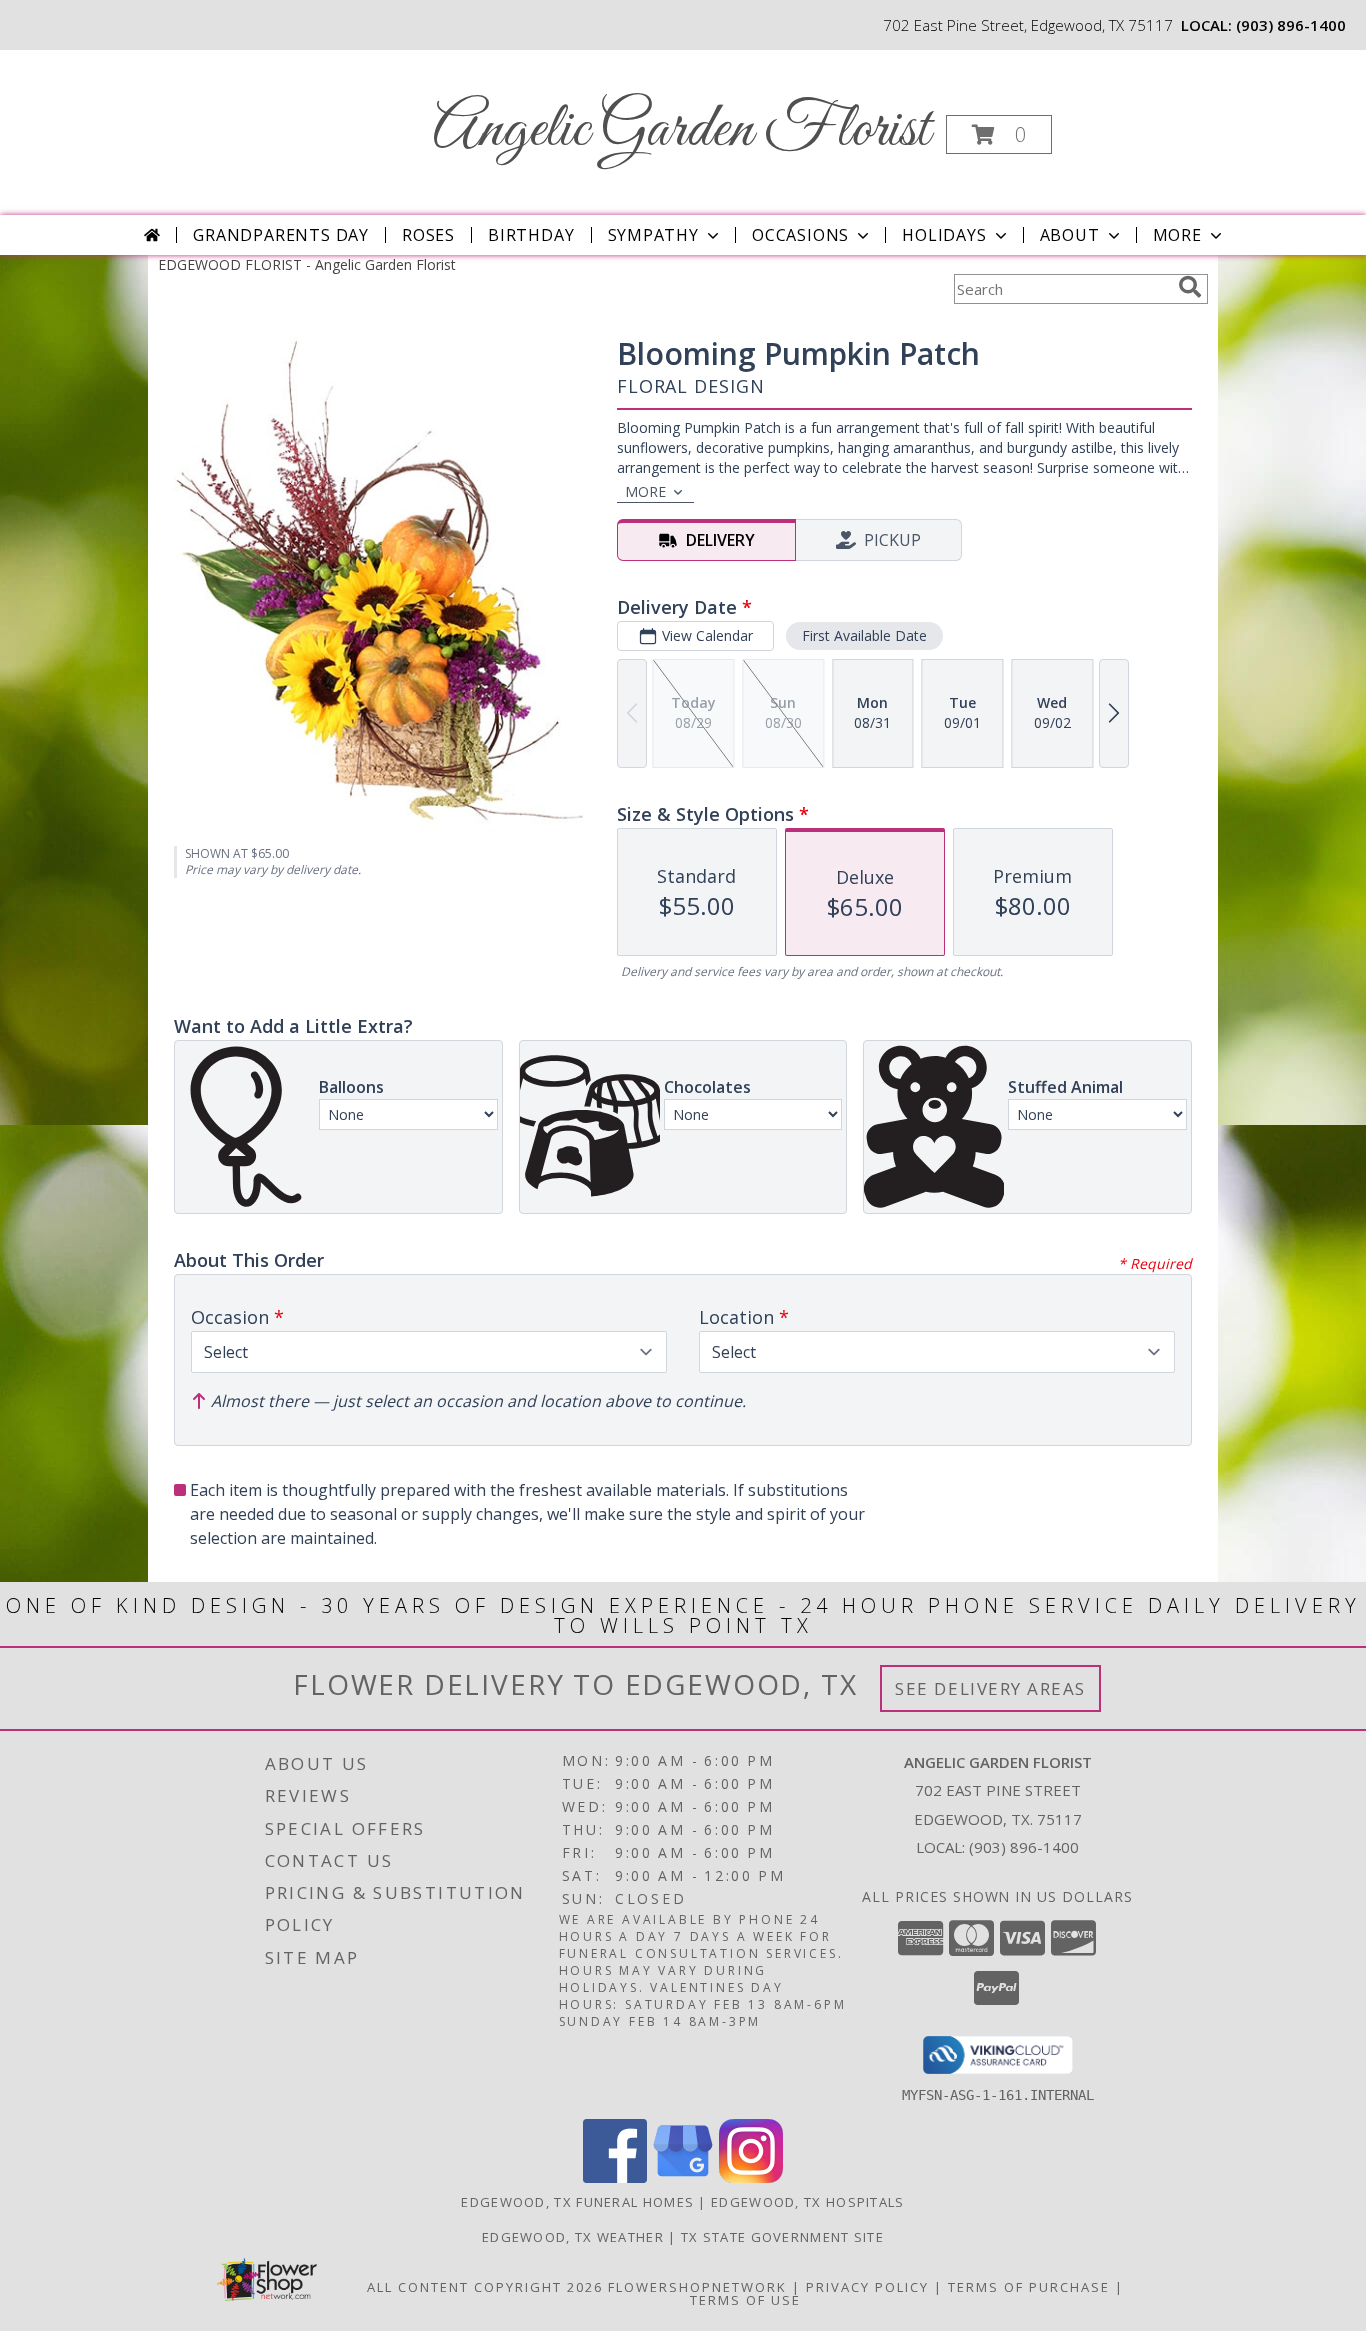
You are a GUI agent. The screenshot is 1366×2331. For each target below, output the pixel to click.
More (1177, 235)
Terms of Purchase (1029, 2287)
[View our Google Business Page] (683, 2177)
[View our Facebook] (615, 2177)
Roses (428, 235)
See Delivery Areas (990, 1688)
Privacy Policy (867, 2287)
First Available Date (864, 635)
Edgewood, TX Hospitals (808, 2202)
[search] (1190, 287)
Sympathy (653, 235)
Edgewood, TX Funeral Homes (577, 2202)
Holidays (944, 235)
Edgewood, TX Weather (573, 2237)
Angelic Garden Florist (681, 130)
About (1070, 235)
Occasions (800, 235)
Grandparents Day (281, 235)
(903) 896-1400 (1291, 25)
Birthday (531, 235)
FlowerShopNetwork (697, 2287)
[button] (999, 134)
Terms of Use (745, 2300)
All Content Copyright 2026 (485, 2287)
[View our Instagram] (751, 2177)
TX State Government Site (782, 2237)
